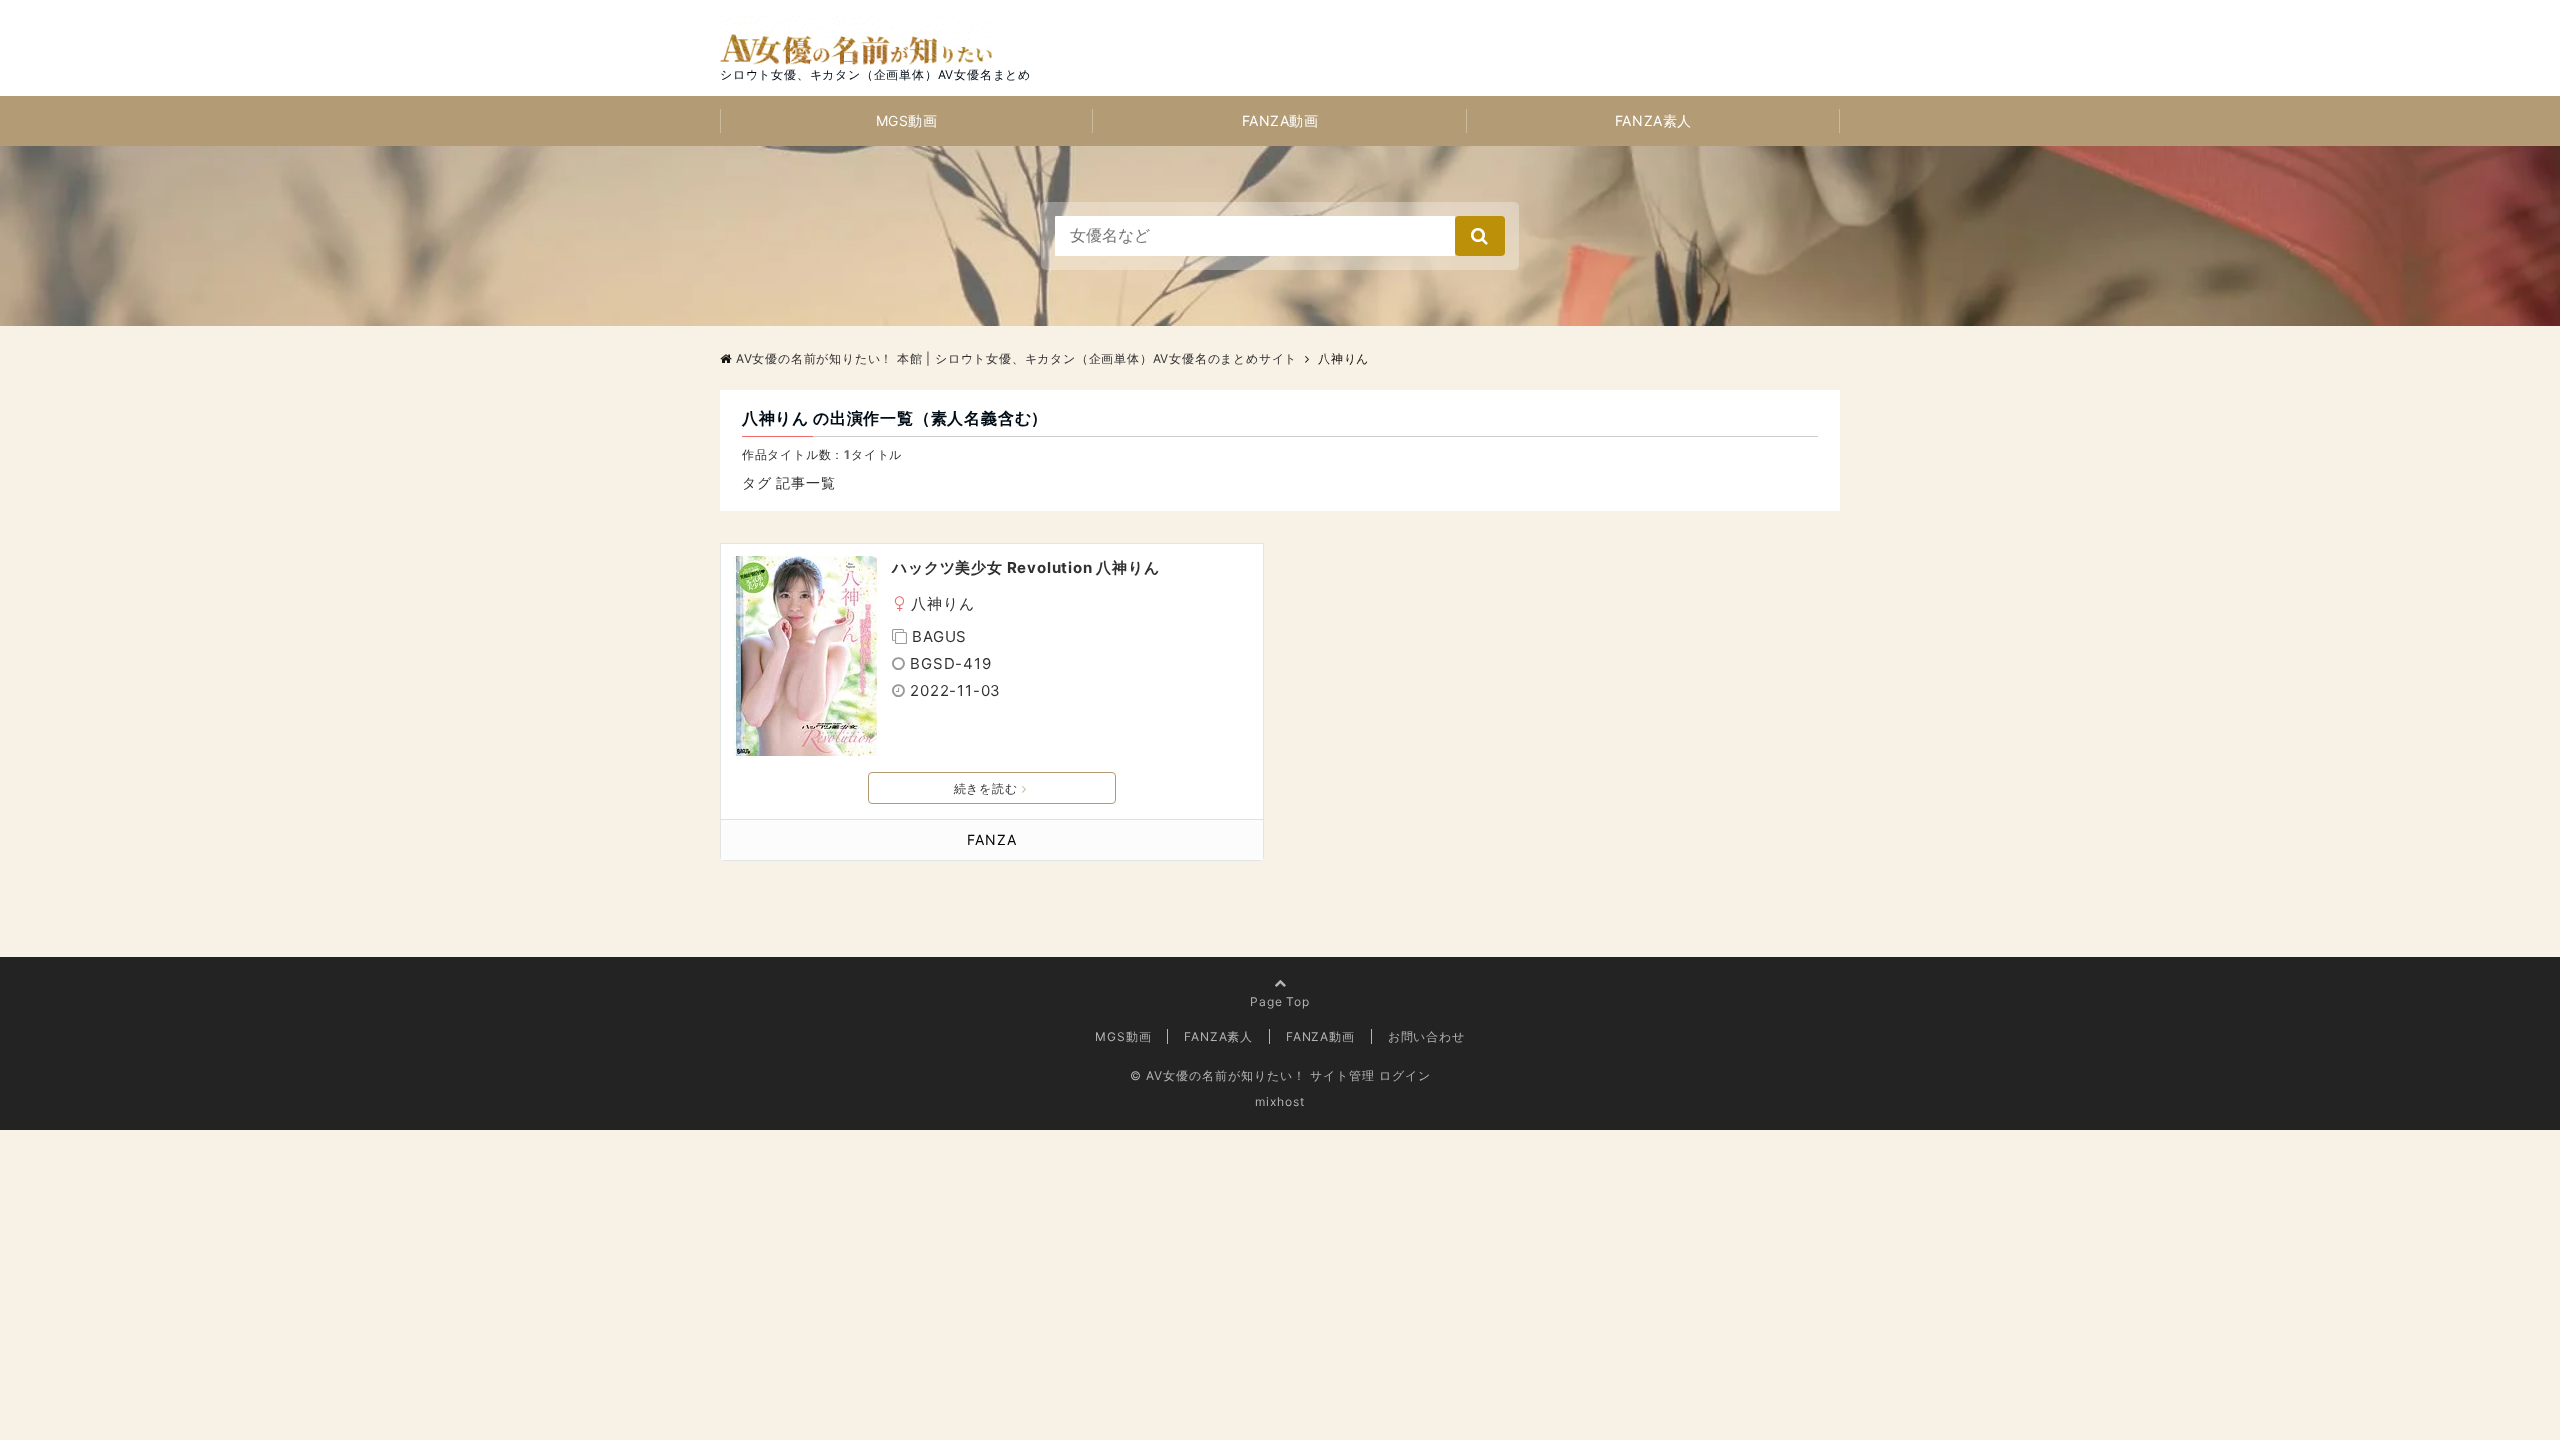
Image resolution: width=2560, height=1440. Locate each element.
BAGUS (939, 636)
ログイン (1405, 1075)
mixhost (1280, 1101)
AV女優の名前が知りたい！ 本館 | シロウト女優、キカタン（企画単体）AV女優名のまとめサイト (1016, 358)
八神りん (942, 603)
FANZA (991, 839)
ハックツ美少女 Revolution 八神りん (1025, 567)
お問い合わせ (1426, 1036)
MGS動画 (907, 120)
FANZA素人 (1653, 120)
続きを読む (986, 788)
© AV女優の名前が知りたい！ (1218, 1075)
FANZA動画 (1280, 120)
